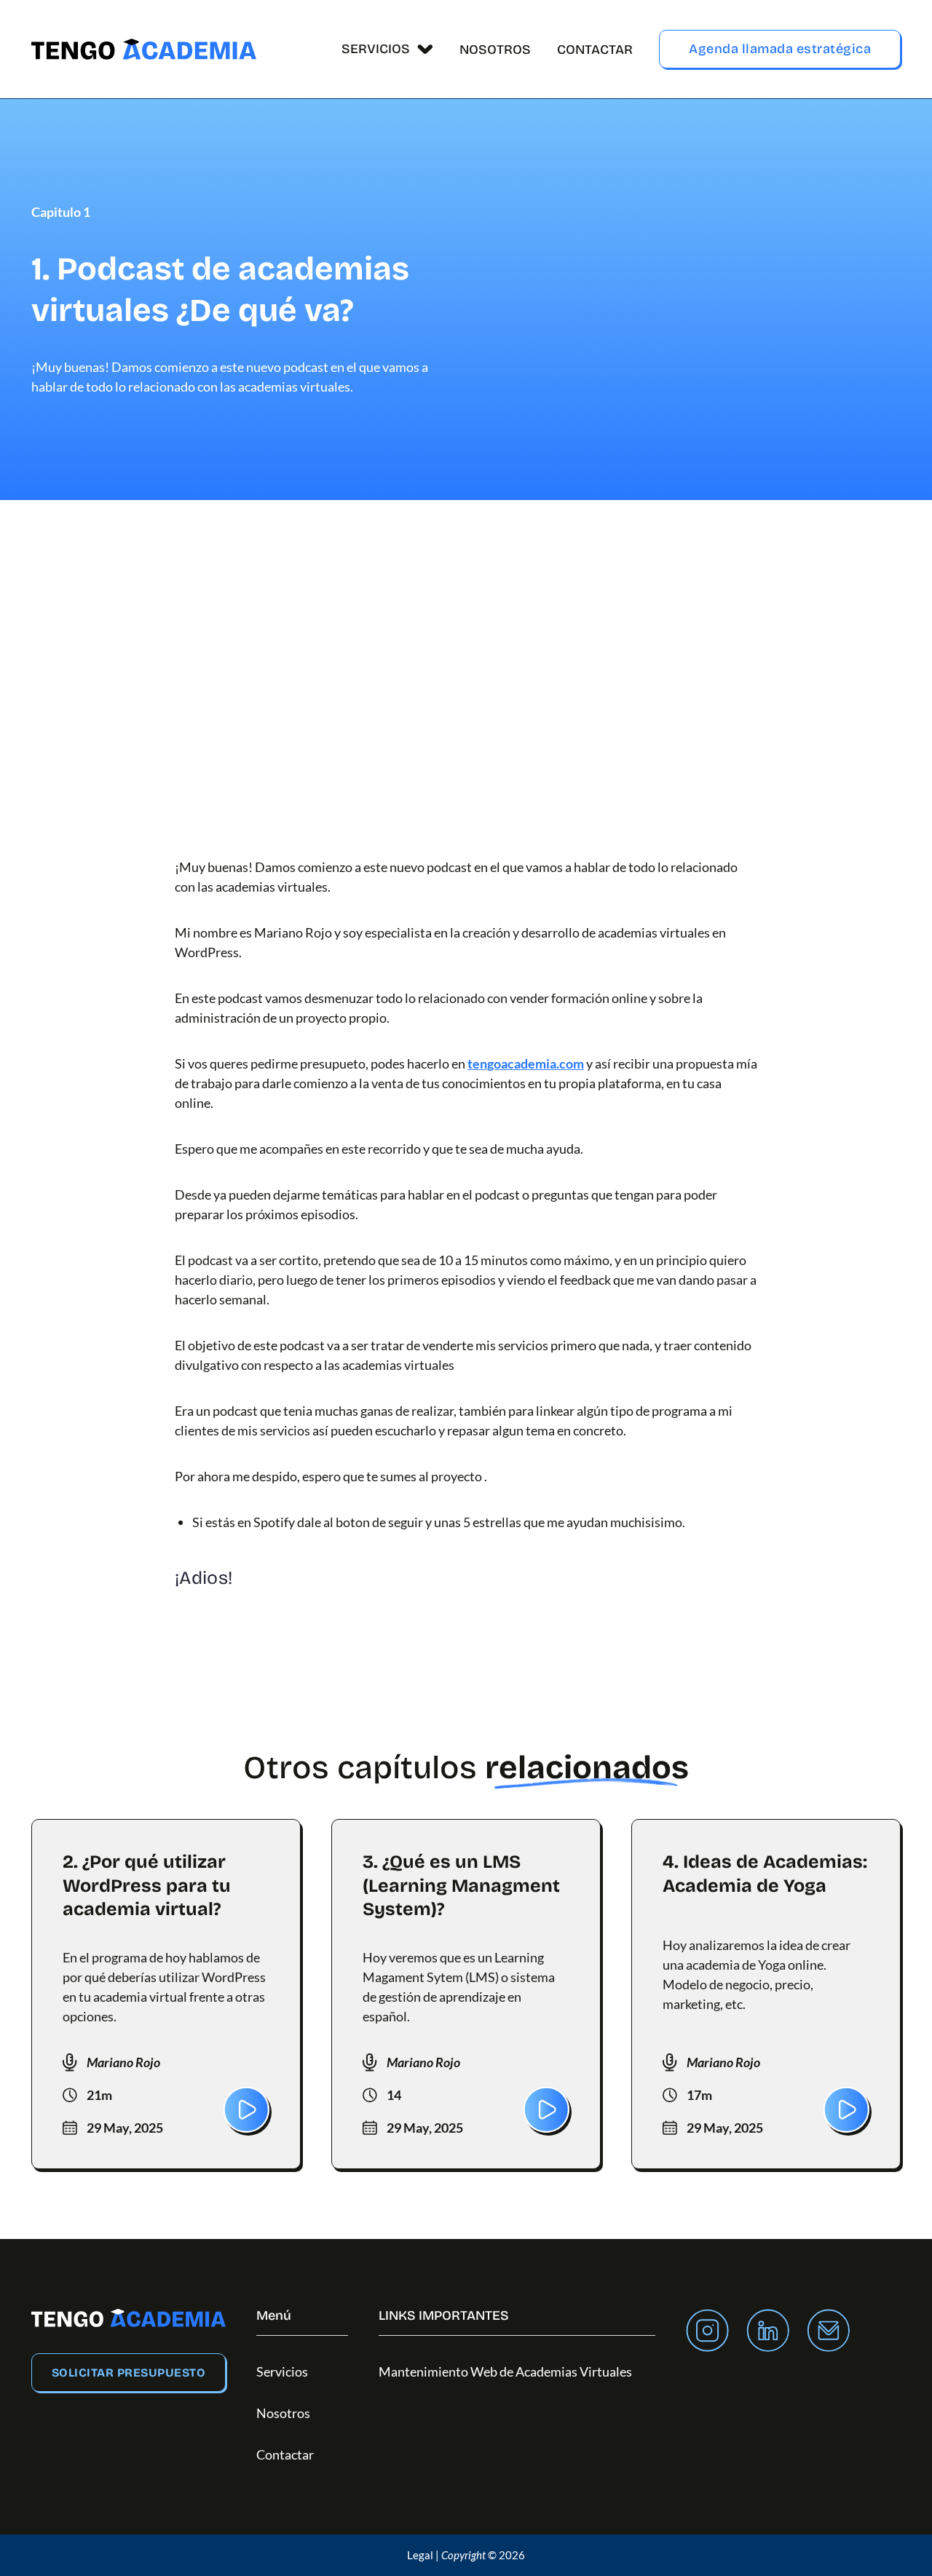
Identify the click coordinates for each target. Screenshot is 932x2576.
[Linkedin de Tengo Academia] (768, 2333)
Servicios (282, 2371)
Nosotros (283, 2413)
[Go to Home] (144, 49)
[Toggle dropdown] (425, 49)
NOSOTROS (495, 49)
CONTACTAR (595, 49)
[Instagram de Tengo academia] (707, 2333)
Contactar (285, 2454)
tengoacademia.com (526, 1063)
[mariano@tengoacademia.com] (828, 2333)
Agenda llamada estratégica (780, 49)
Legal (420, 2555)
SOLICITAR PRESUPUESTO (129, 2373)
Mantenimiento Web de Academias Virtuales (505, 2371)
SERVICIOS (376, 49)
